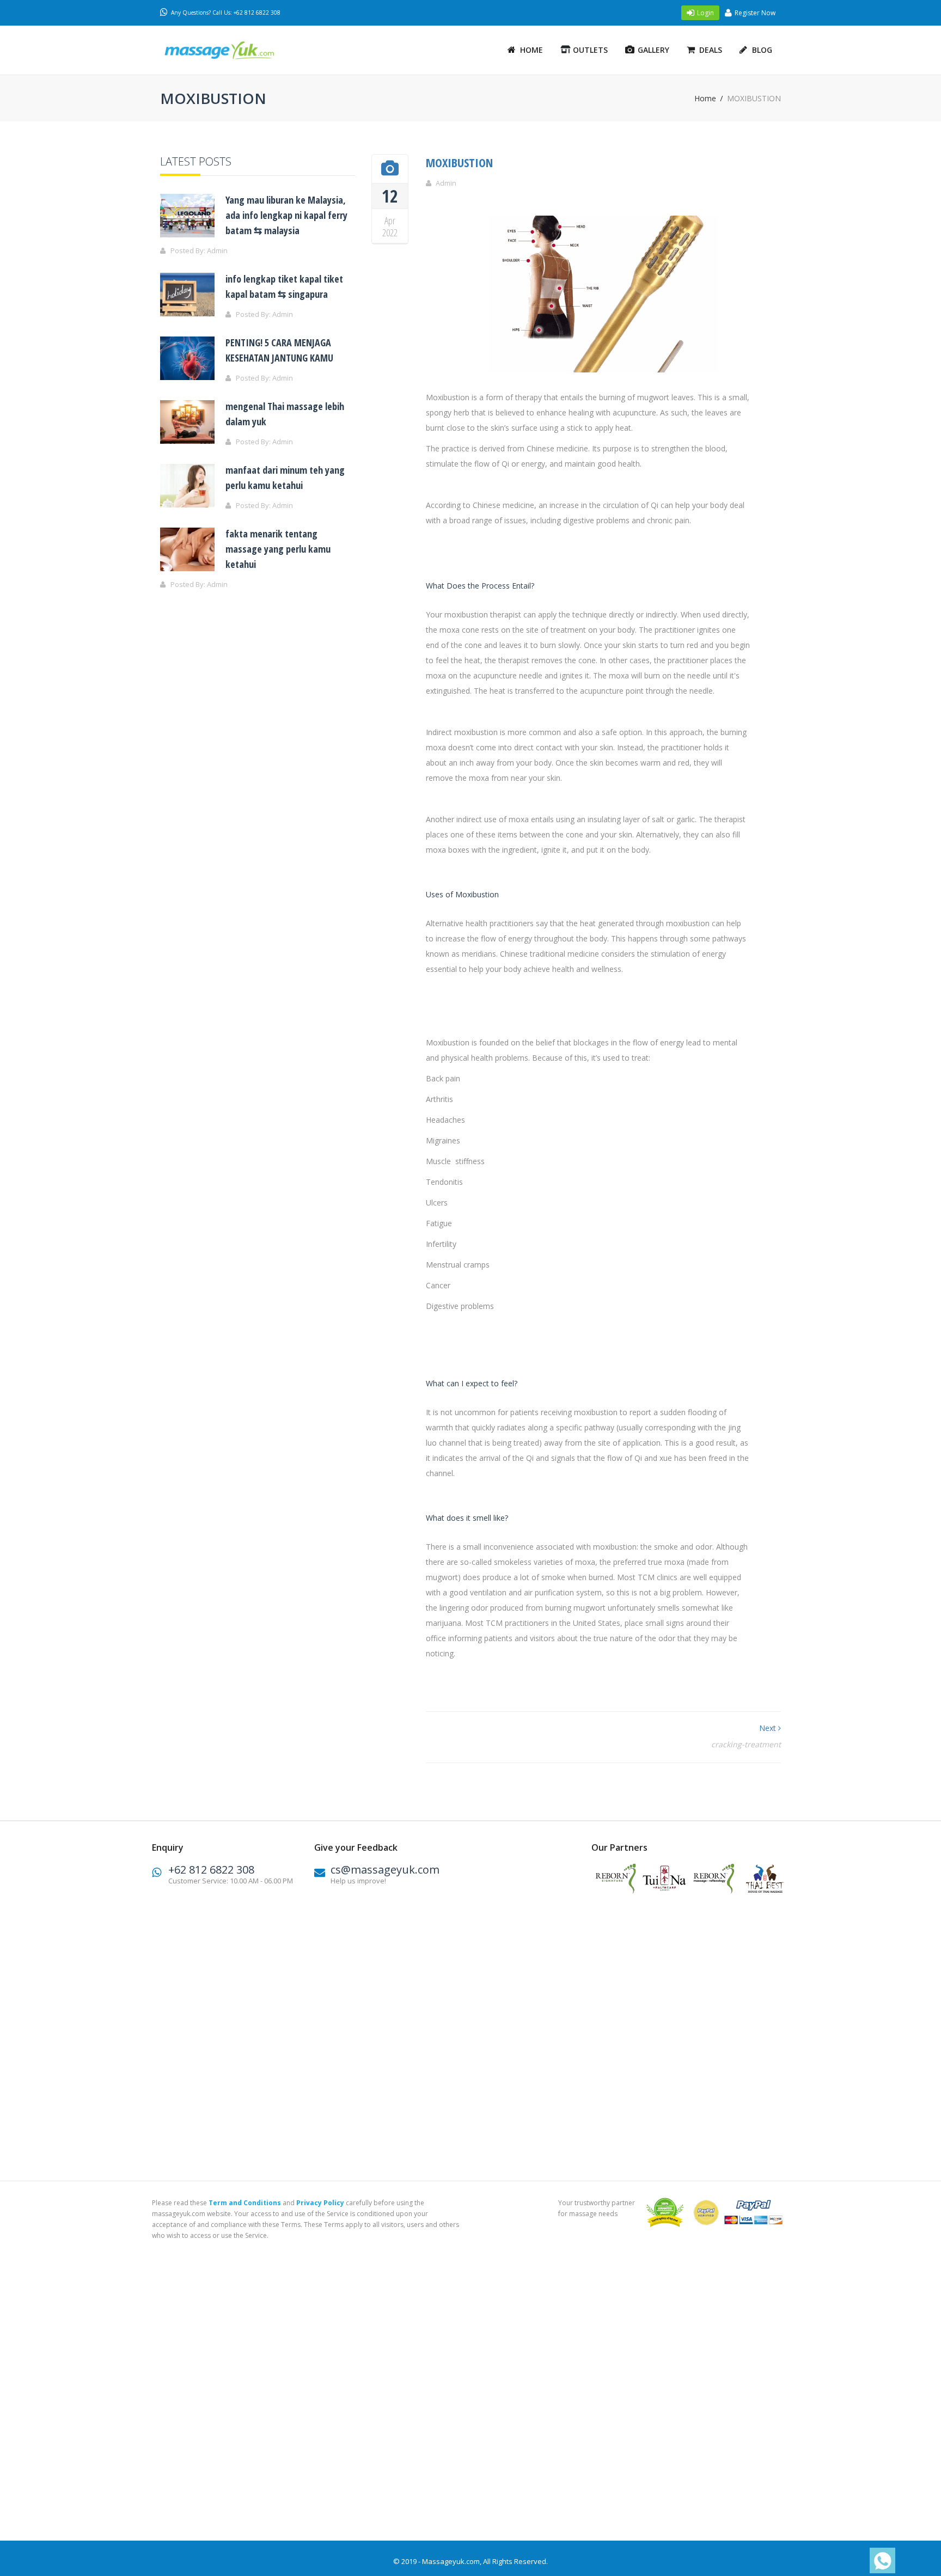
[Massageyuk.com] (234, 50)
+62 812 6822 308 (211, 1870)
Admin (446, 183)
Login (705, 13)
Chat (879, 2561)
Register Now (755, 13)
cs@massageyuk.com (385, 1870)
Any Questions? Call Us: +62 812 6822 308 (226, 13)
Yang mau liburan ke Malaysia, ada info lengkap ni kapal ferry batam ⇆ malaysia (286, 215)
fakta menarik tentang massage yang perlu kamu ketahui (278, 549)
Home (531, 50)
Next (769, 1728)
